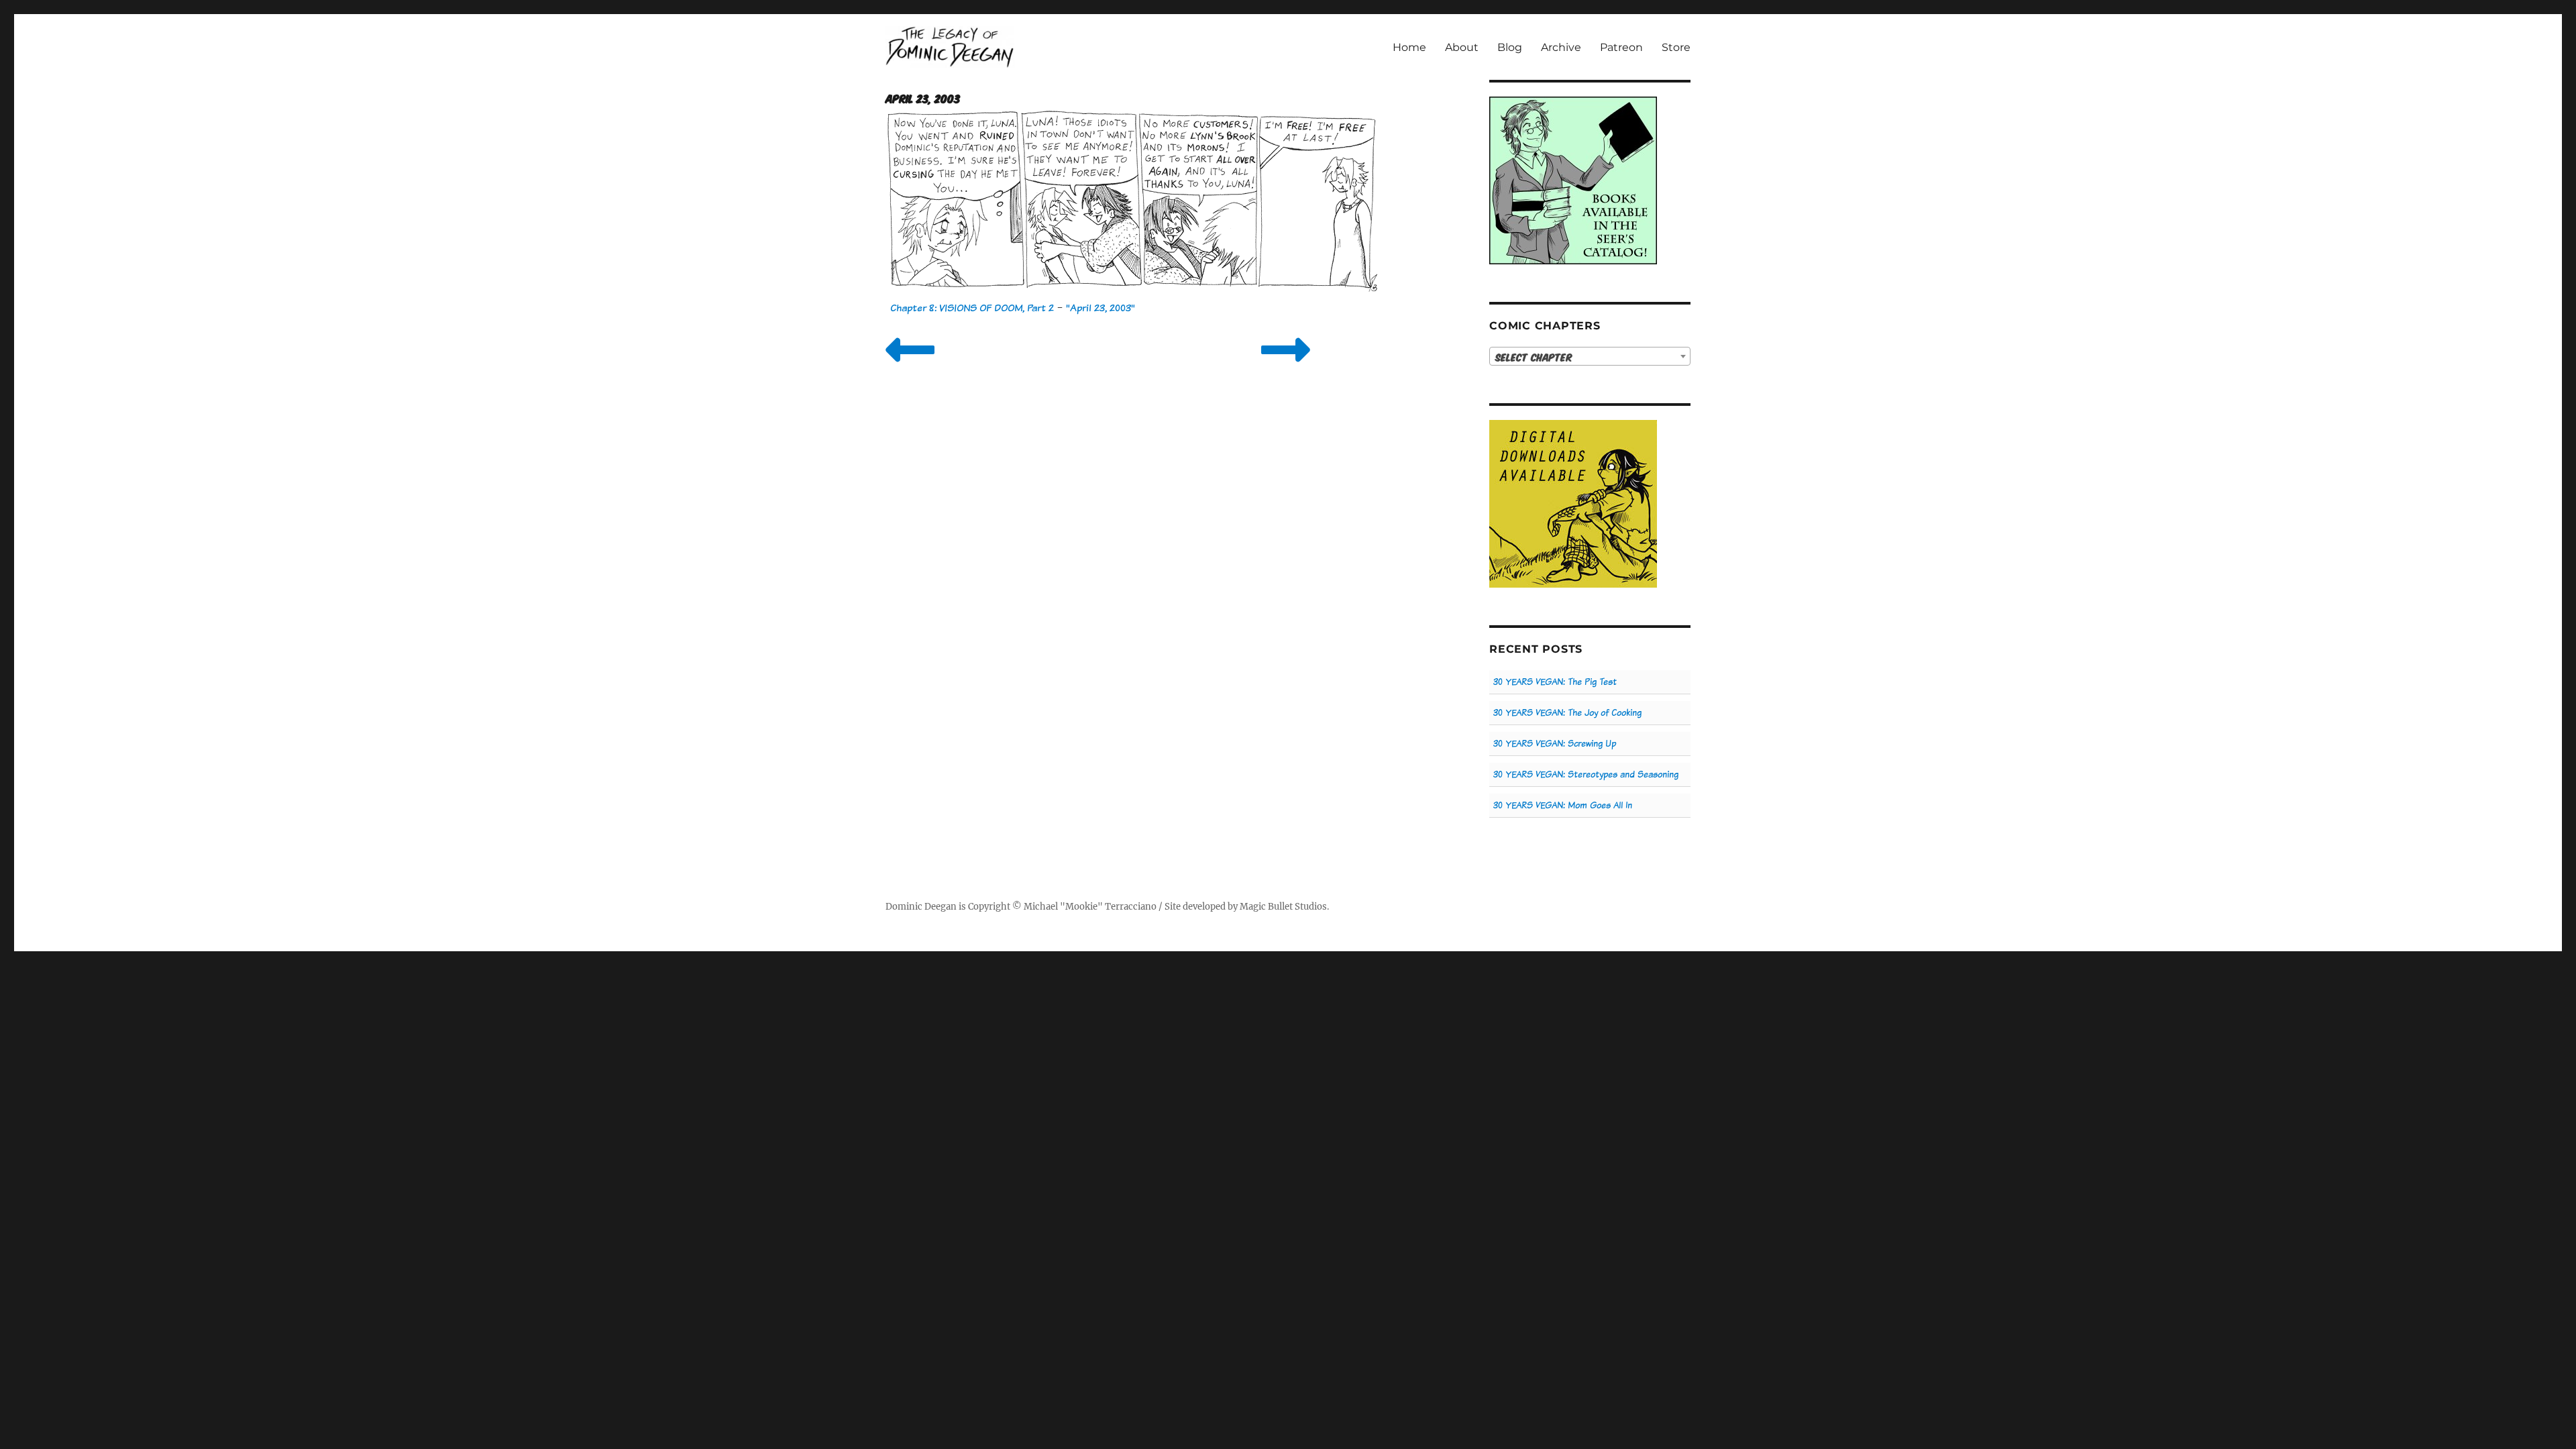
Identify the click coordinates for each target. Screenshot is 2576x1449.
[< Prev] (910, 367)
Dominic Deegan (921, 907)
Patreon (1621, 47)
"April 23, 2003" (1101, 308)
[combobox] (1590, 356)
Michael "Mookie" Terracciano (1090, 907)
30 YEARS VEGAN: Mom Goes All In (1563, 805)
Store (1676, 47)
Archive (1561, 47)
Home (1409, 47)
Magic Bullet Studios (1283, 907)
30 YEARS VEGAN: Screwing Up (1555, 744)
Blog (1510, 47)
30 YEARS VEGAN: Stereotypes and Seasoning (1586, 774)
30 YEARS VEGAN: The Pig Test (1555, 682)
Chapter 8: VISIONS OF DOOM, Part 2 (972, 308)
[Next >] (1286, 367)
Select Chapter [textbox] (1534, 357)
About (1462, 47)
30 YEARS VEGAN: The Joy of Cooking (1567, 713)
